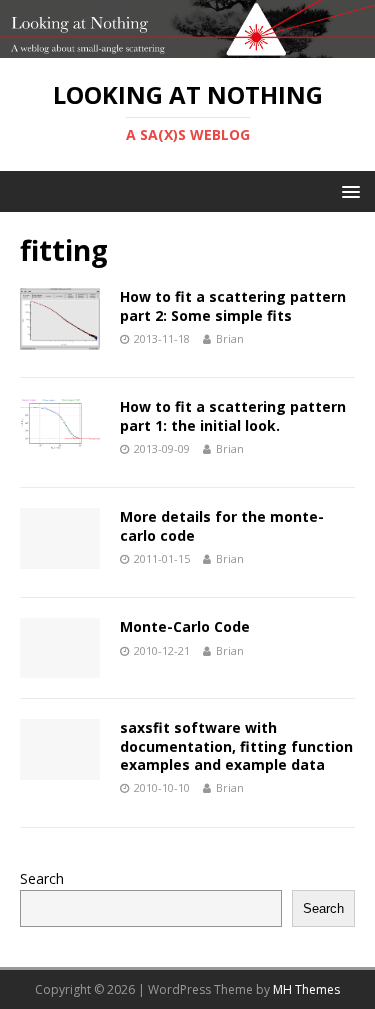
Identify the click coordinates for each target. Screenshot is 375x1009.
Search (42, 878)
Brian (230, 338)
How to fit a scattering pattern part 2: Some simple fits (233, 305)
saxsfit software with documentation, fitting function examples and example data (236, 745)
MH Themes (306, 989)
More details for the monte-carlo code (222, 525)
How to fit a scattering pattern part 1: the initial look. (233, 415)
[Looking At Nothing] (187, 45)
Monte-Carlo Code (185, 626)
